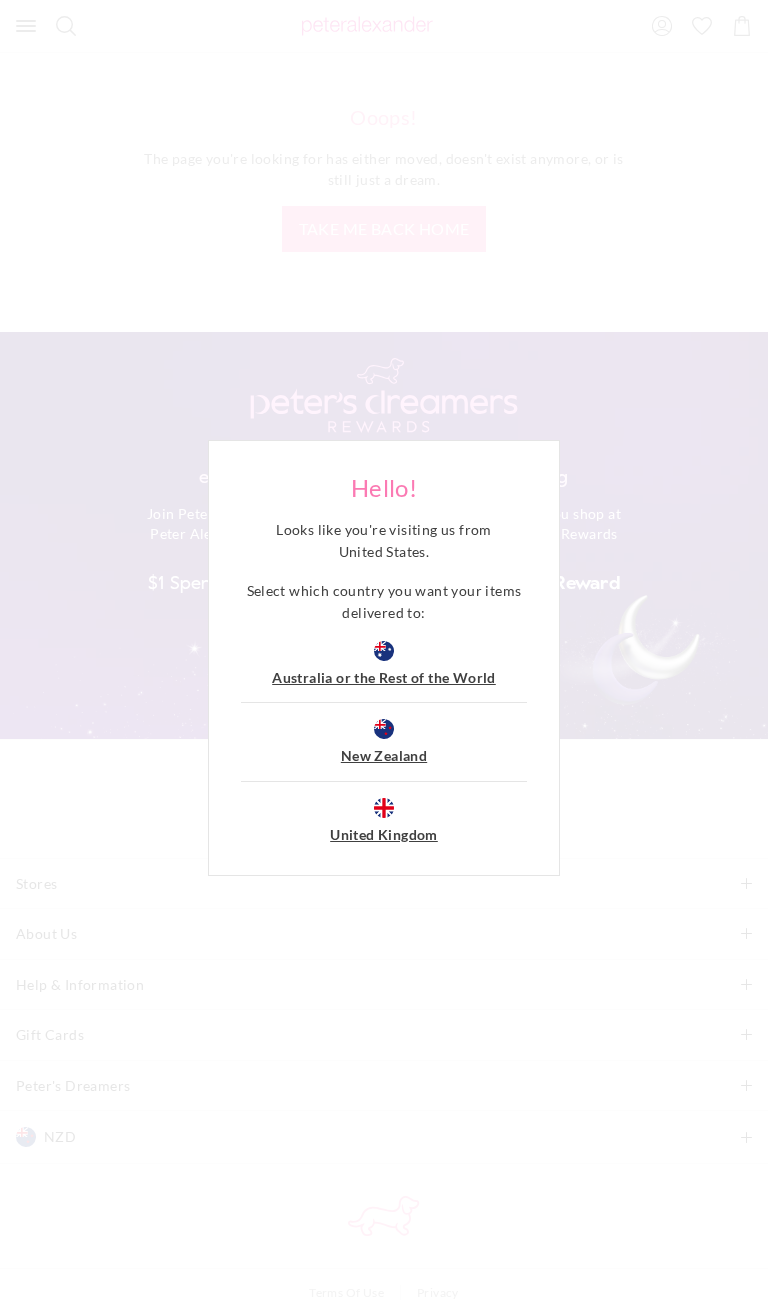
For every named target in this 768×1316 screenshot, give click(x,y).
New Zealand (384, 755)
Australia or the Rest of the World (384, 677)
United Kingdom (384, 834)
